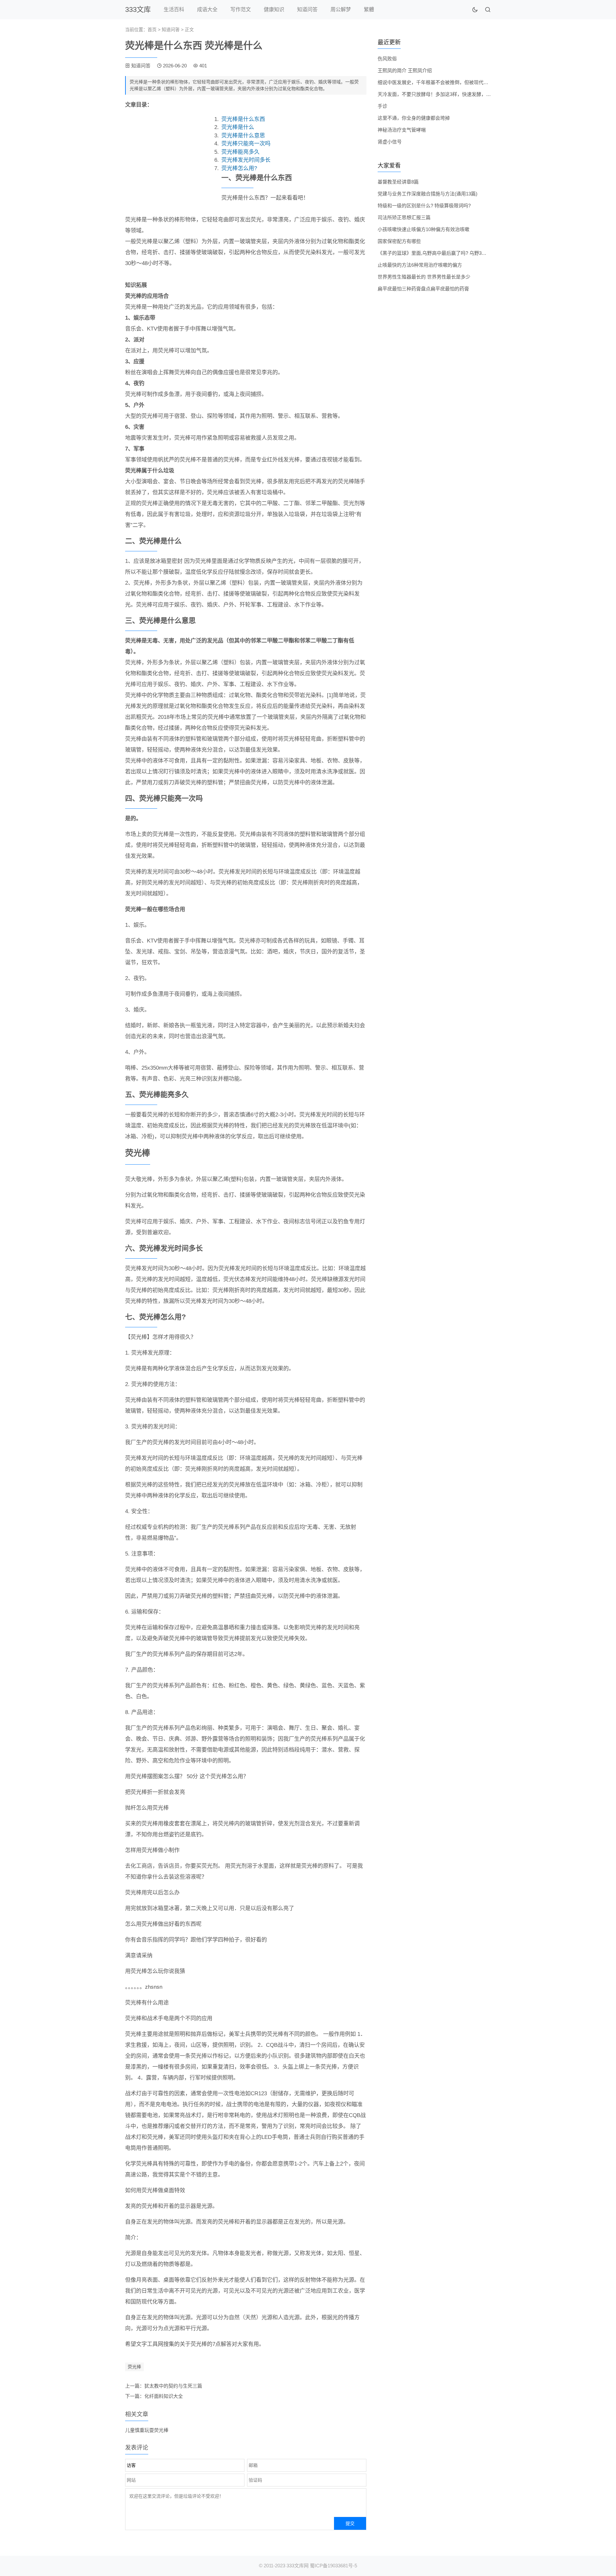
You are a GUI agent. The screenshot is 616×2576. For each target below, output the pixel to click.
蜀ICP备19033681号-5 (334, 2566)
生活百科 (174, 9)
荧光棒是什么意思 (243, 136)
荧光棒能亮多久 (240, 152)
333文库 (138, 9)
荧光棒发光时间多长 (246, 160)
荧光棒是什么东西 (243, 119)
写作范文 (241, 9)
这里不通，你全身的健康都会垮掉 (414, 118)
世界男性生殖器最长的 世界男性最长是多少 (424, 277)
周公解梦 (341, 9)
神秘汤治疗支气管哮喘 (402, 130)
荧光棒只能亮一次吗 (246, 144)
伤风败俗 (387, 59)
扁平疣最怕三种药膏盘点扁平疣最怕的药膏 (423, 289)
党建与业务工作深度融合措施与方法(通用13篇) (428, 194)
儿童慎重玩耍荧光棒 (147, 2430)
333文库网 (298, 2566)
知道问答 (307, 9)
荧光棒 (134, 2367)
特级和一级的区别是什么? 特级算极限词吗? (424, 206)
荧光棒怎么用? (239, 168)
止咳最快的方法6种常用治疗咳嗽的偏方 (420, 265)
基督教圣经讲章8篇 (398, 182)
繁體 (369, 9)
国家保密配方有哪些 (399, 241)
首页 (152, 30)
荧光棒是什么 (238, 127)
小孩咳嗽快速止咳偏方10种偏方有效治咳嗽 (424, 229)
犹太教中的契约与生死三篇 (173, 2386)
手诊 (382, 106)
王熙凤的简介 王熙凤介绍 (405, 70)
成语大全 (207, 9)
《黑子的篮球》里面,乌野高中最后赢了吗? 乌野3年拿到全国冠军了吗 (451, 253)
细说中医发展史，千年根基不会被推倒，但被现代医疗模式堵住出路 (450, 82)
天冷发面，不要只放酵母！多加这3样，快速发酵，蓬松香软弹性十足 (451, 94)
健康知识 (274, 9)
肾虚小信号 (390, 142)
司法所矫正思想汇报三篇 (404, 217)
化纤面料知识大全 (164, 2396)
